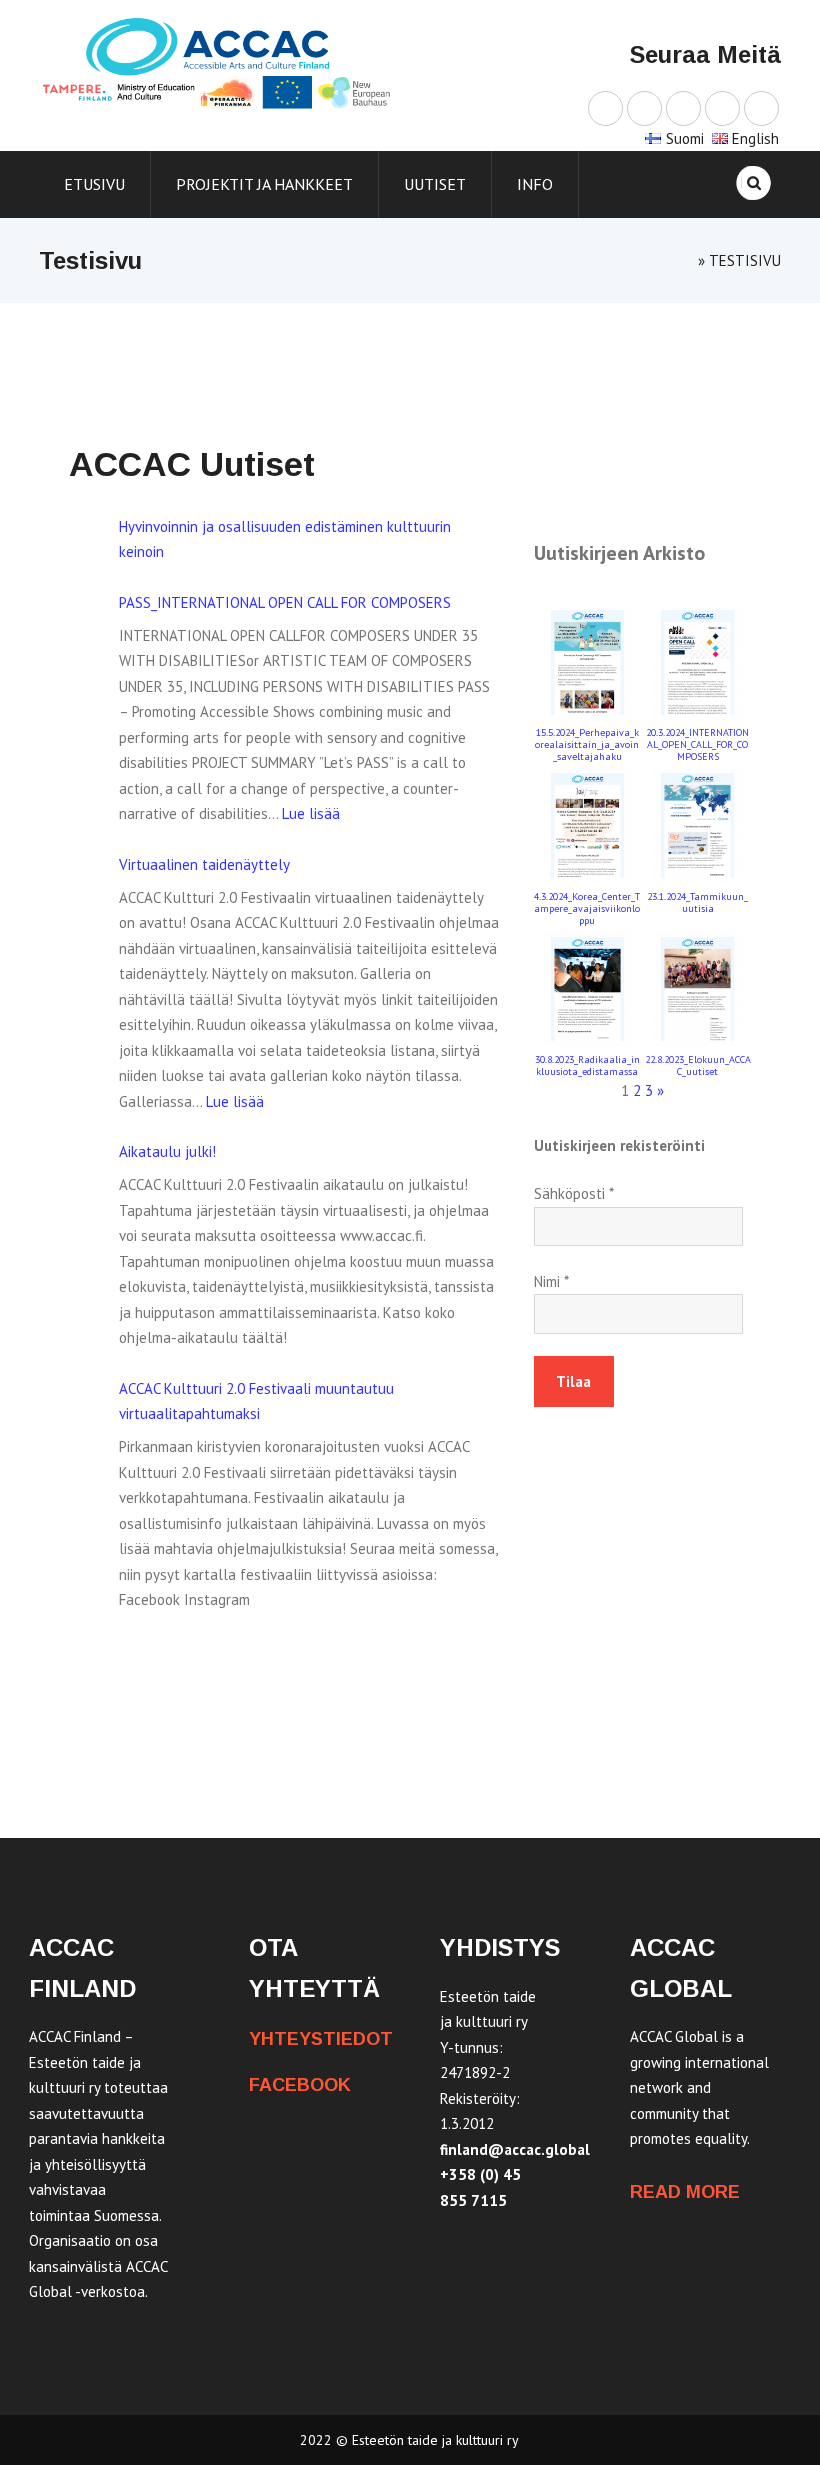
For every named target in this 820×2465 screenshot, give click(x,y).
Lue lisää (311, 813)
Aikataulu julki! (167, 1151)
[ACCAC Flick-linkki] (722, 107)
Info (535, 184)
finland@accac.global (515, 2149)
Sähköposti (574, 1193)
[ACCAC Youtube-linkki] (683, 107)
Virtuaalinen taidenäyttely (204, 864)
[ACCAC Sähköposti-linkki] (761, 107)
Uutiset (435, 184)
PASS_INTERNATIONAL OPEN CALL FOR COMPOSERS (285, 602)
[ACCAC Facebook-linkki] (605, 107)
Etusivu (94, 184)
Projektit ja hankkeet (264, 184)
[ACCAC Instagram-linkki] (644, 107)
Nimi (551, 1281)
